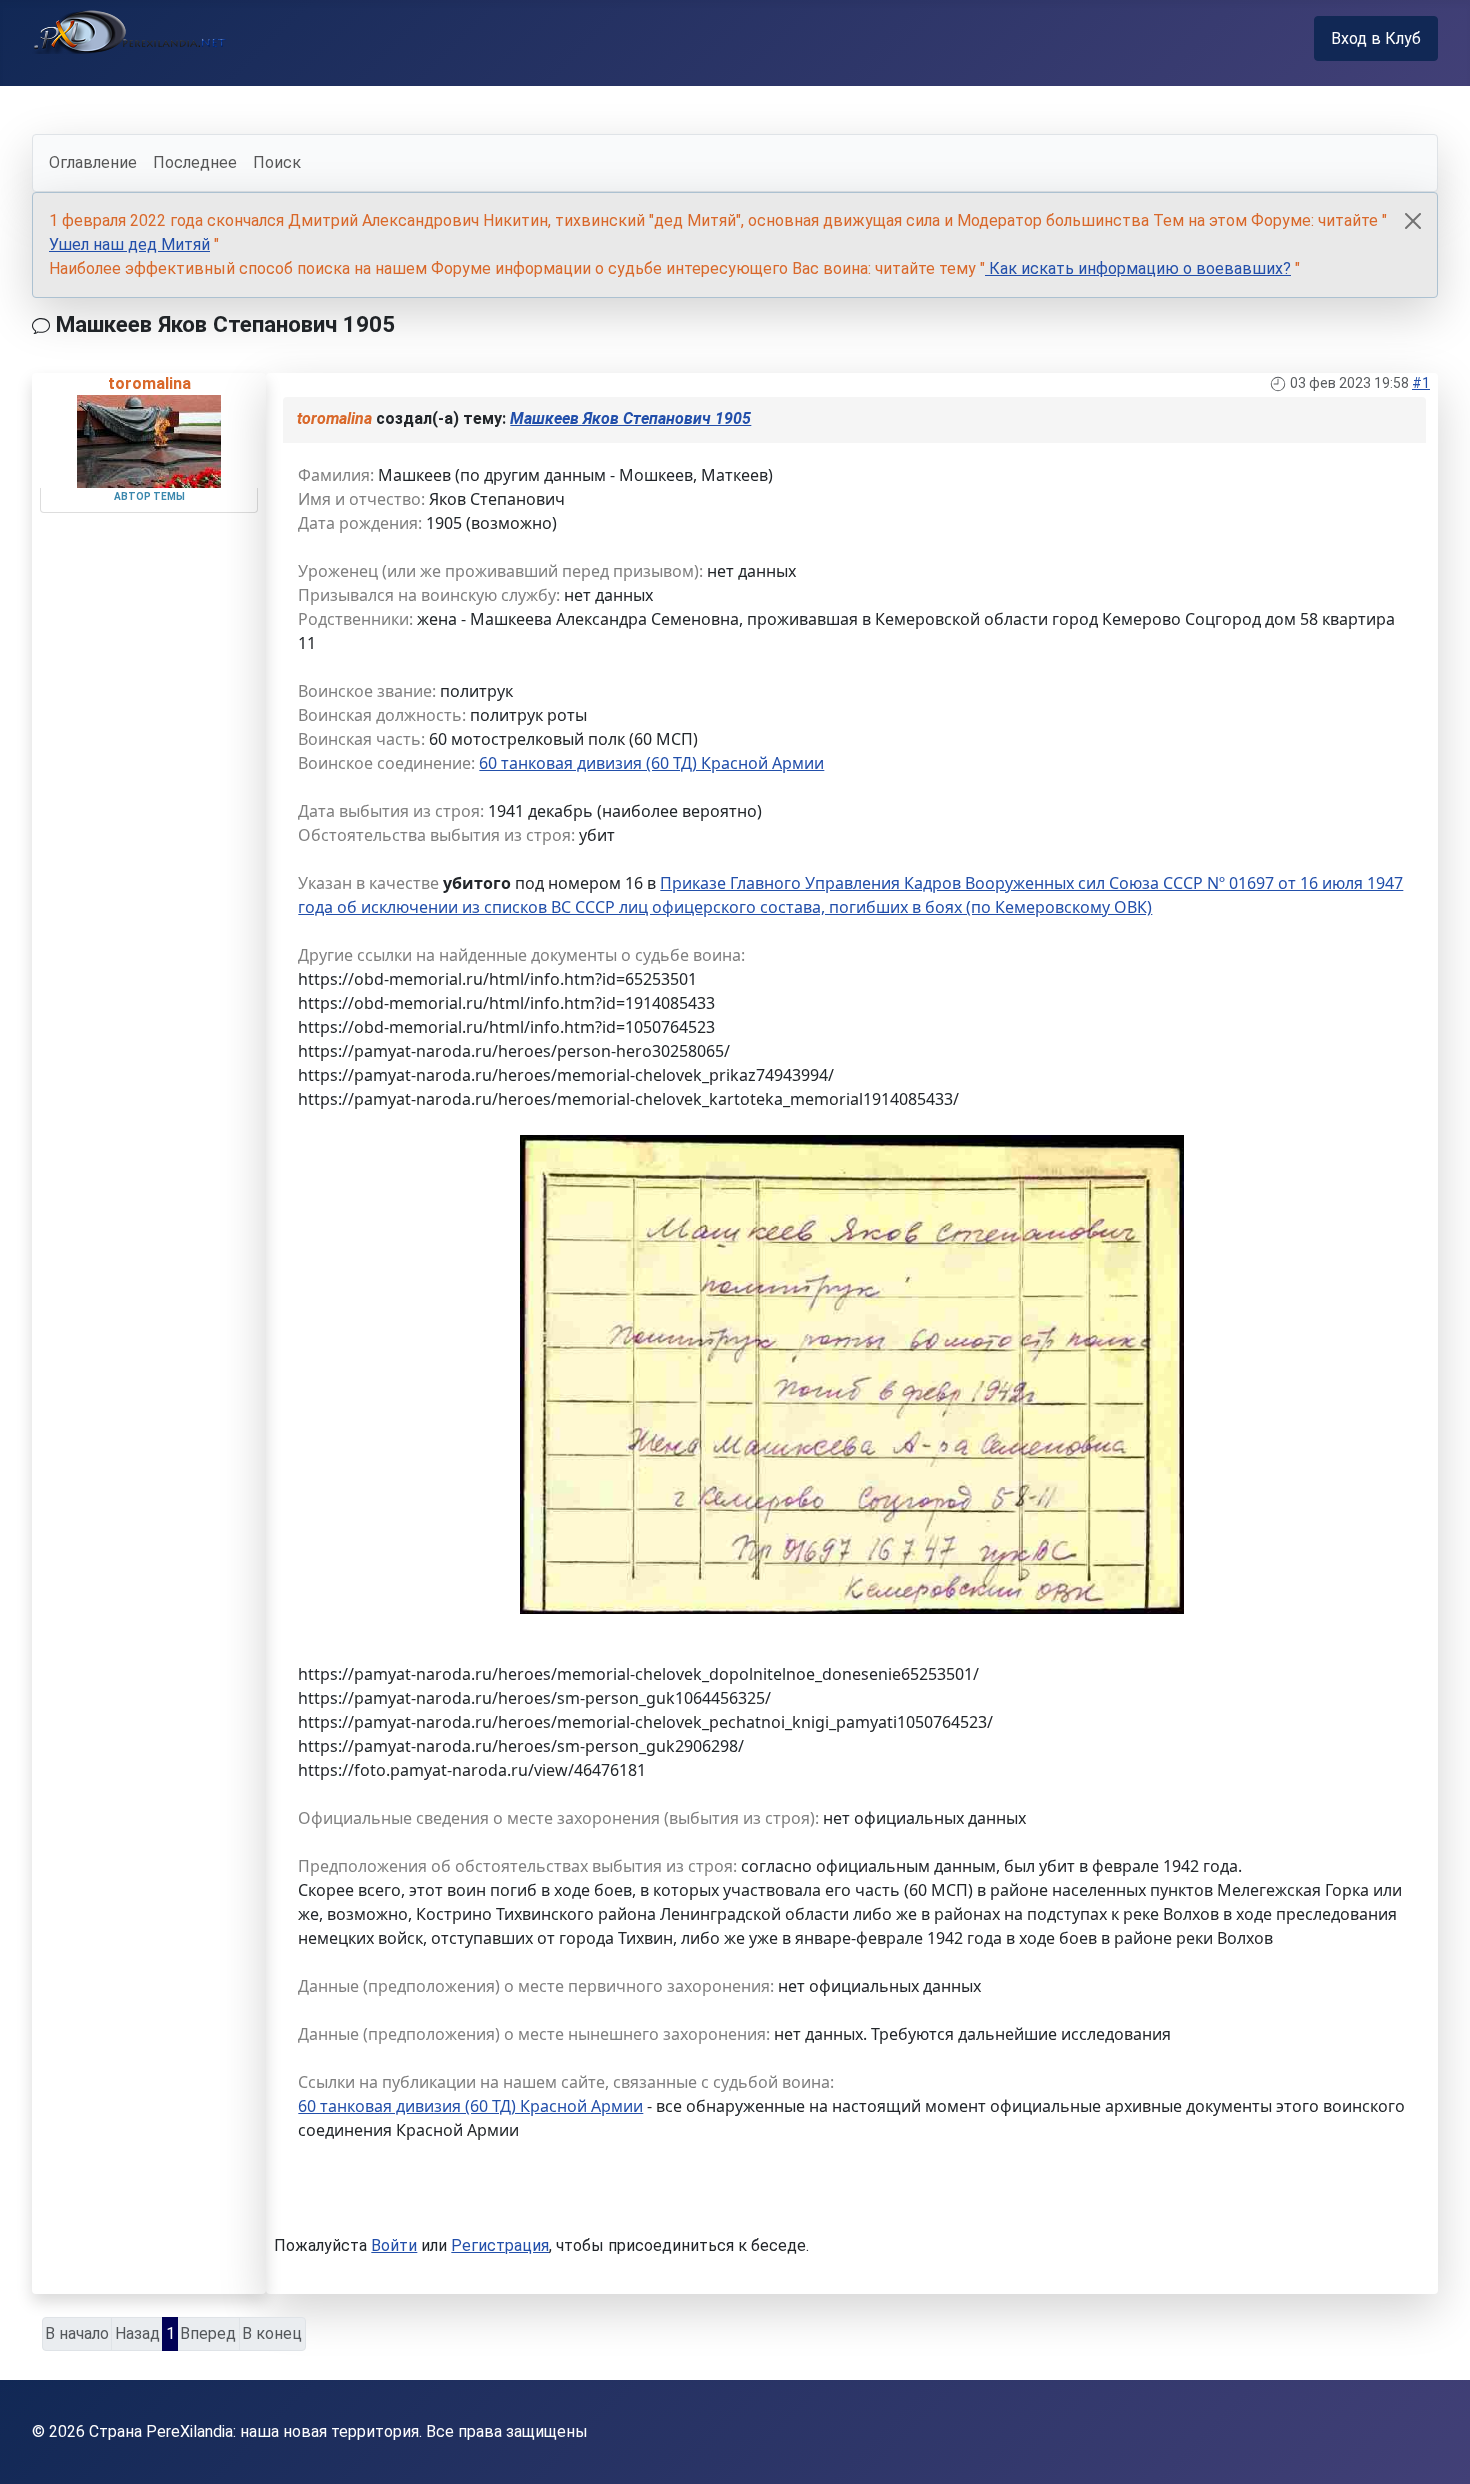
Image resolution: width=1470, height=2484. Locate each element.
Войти (394, 2245)
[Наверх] (1435, 2447)
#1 (1421, 383)
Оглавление (93, 162)
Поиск (277, 162)
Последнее (195, 162)
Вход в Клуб (1376, 38)
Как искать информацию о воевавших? (1138, 268)
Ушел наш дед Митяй (129, 244)
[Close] (1413, 221)
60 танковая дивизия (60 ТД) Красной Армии (651, 763)
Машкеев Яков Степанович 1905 (630, 418)
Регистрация (500, 2245)
